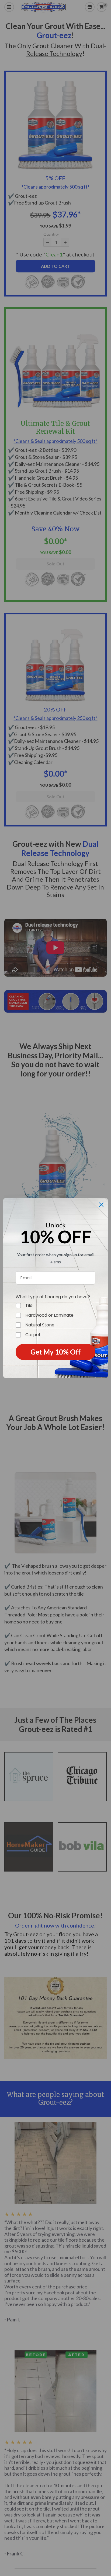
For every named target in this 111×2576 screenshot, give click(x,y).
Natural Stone (40, 1325)
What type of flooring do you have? (53, 1297)
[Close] (101, 1205)
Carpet (33, 1335)
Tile (29, 1306)
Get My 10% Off (55, 1352)
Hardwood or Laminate (49, 1315)
